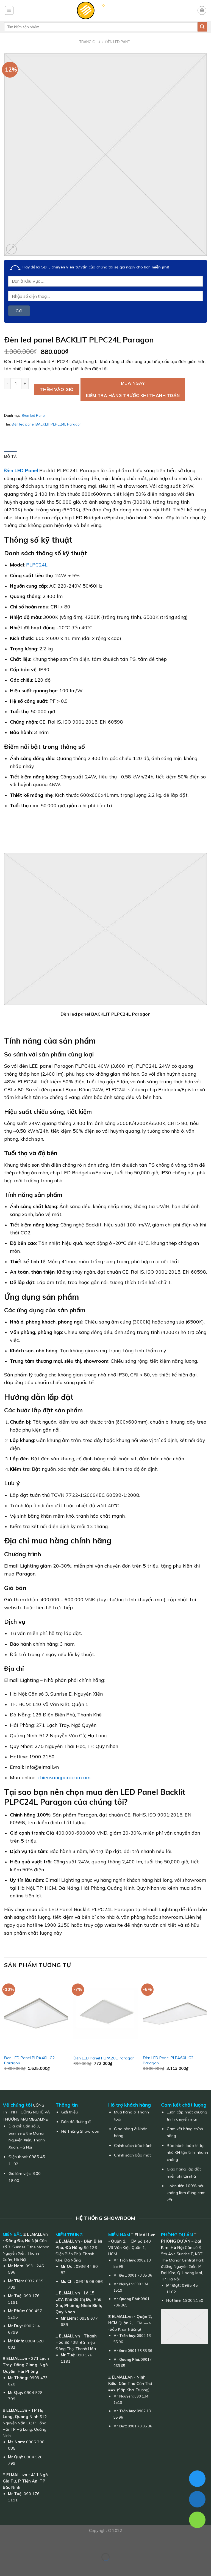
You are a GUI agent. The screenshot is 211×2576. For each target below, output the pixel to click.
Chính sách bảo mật (132, 2155)
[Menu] (9, 10)
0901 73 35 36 (140, 2275)
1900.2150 (193, 2300)
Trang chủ (90, 42)
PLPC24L (37, 565)
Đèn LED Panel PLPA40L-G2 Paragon (30, 2060)
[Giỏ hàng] (202, 10)
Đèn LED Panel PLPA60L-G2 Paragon (168, 2060)
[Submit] (202, 27)
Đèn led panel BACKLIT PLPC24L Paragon (47, 424)
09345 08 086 (89, 2282)
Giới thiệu (70, 2112)
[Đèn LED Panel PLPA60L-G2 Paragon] (175, 2014)
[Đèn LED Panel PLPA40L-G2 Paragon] (36, 2014)
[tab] (10, 457)
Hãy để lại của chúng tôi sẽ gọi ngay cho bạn (96, 267)
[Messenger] (197, 2479)
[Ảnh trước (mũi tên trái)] (5, 2567)
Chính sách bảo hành (133, 2146)
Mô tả (10, 457)
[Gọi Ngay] (197, 2520)
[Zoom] (11, 249)
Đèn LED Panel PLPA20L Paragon (104, 2058)
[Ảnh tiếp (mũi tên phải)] (22, 2567)
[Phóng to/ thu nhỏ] (22, 2543)
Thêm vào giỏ (57, 389)
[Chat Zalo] (197, 2499)
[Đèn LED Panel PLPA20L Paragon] (105, 2014)
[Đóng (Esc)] (5, 2543)
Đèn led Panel (118, 42)
